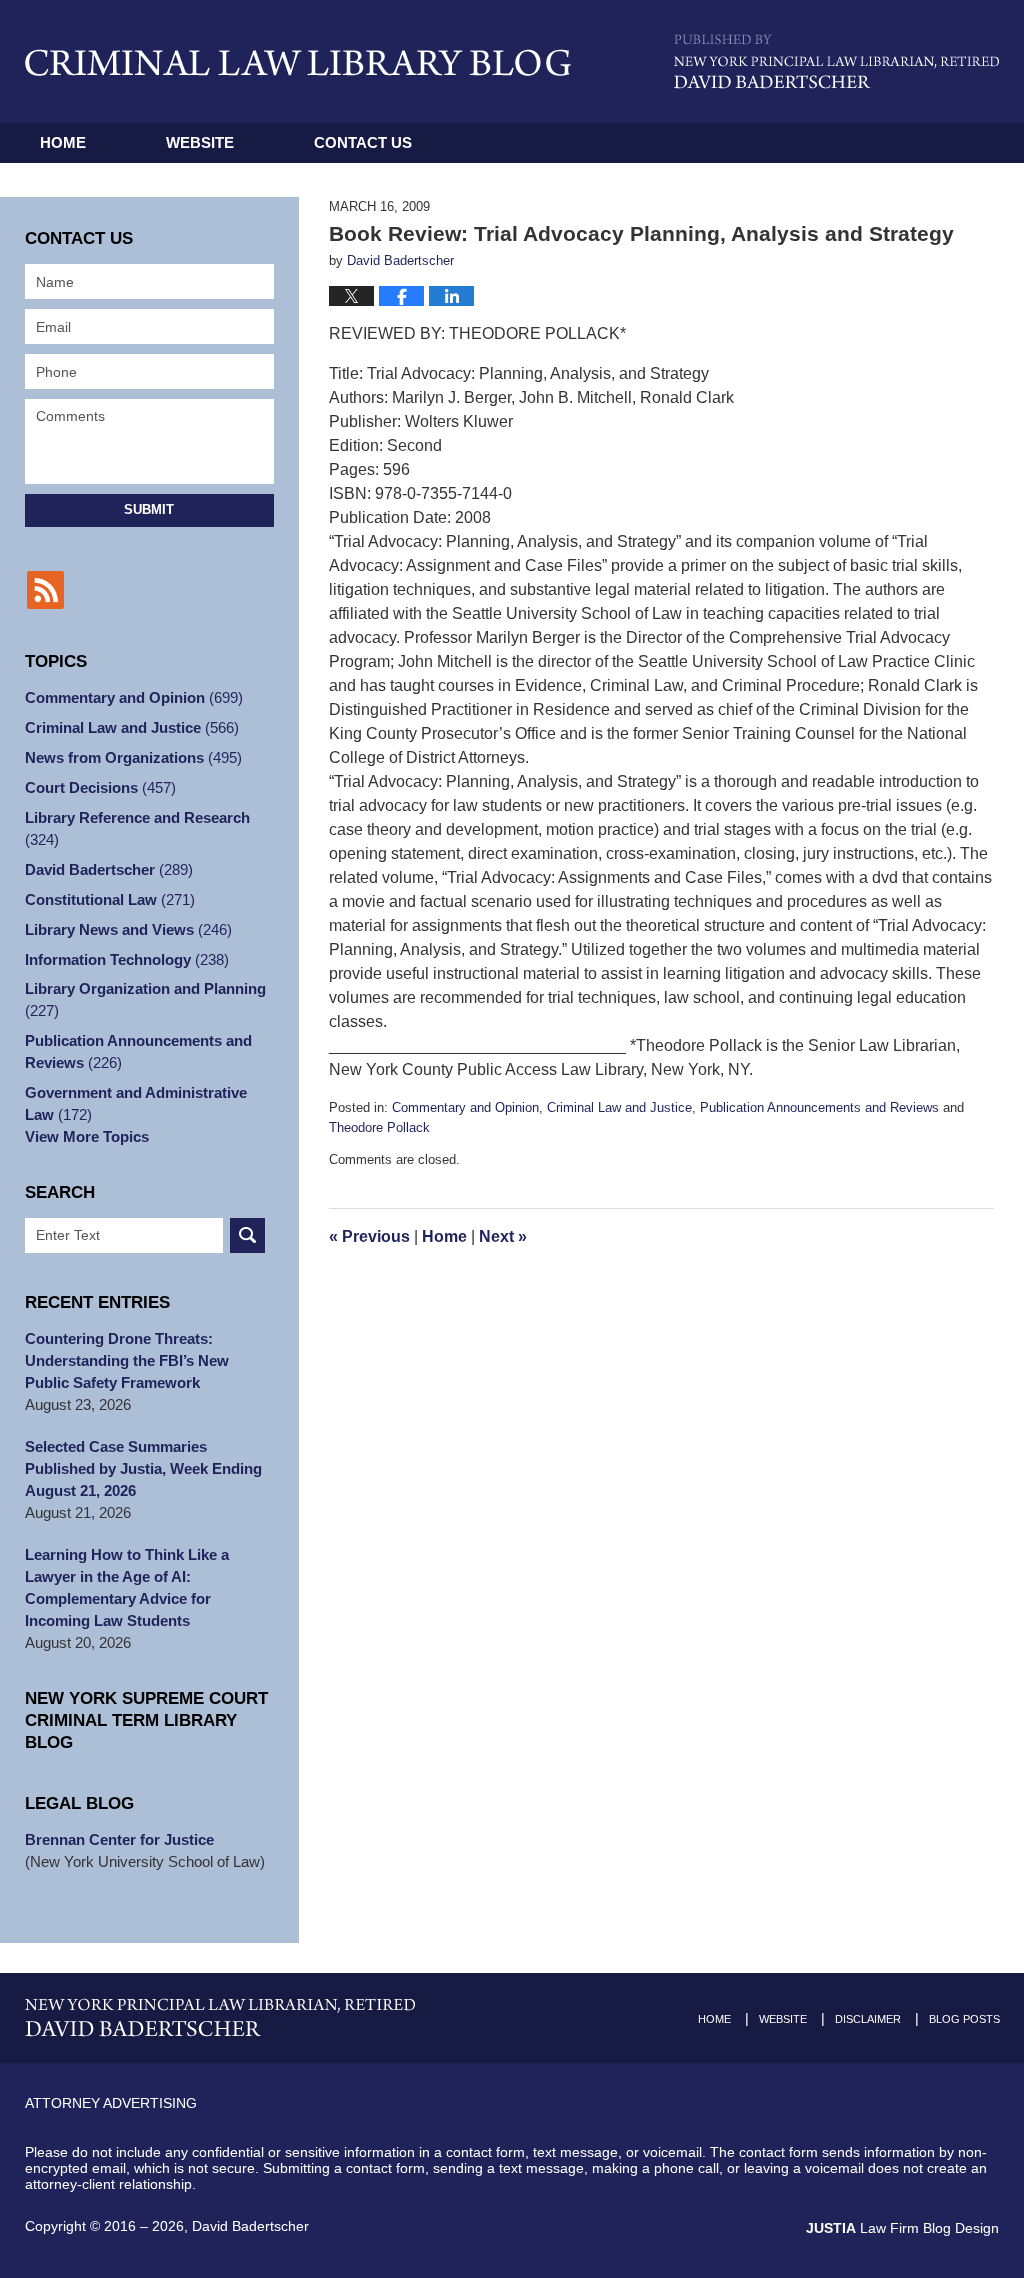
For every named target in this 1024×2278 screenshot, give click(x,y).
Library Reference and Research (137, 828)
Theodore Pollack (379, 1127)
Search (247, 1235)
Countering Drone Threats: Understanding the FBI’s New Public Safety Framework (127, 1360)
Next (503, 1236)
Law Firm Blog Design (902, 2228)
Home (63, 142)
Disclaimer (868, 2019)
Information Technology (127, 959)
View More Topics (87, 1136)
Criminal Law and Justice (619, 1107)
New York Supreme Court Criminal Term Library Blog (146, 1720)
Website (200, 142)
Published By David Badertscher (836, 61)
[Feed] (45, 589)
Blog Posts (964, 2019)
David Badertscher (109, 869)
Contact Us (363, 142)
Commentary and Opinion (465, 1107)
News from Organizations (133, 757)
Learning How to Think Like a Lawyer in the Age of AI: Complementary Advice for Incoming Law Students (127, 1587)
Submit (149, 509)
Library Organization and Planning (145, 999)
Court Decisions (100, 787)
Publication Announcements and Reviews (819, 1107)
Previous (369, 1236)
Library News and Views (128, 929)
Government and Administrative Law (136, 1103)
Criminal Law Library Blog (298, 62)
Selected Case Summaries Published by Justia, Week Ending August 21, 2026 (143, 1468)
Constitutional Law (110, 899)
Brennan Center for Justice (119, 1839)
